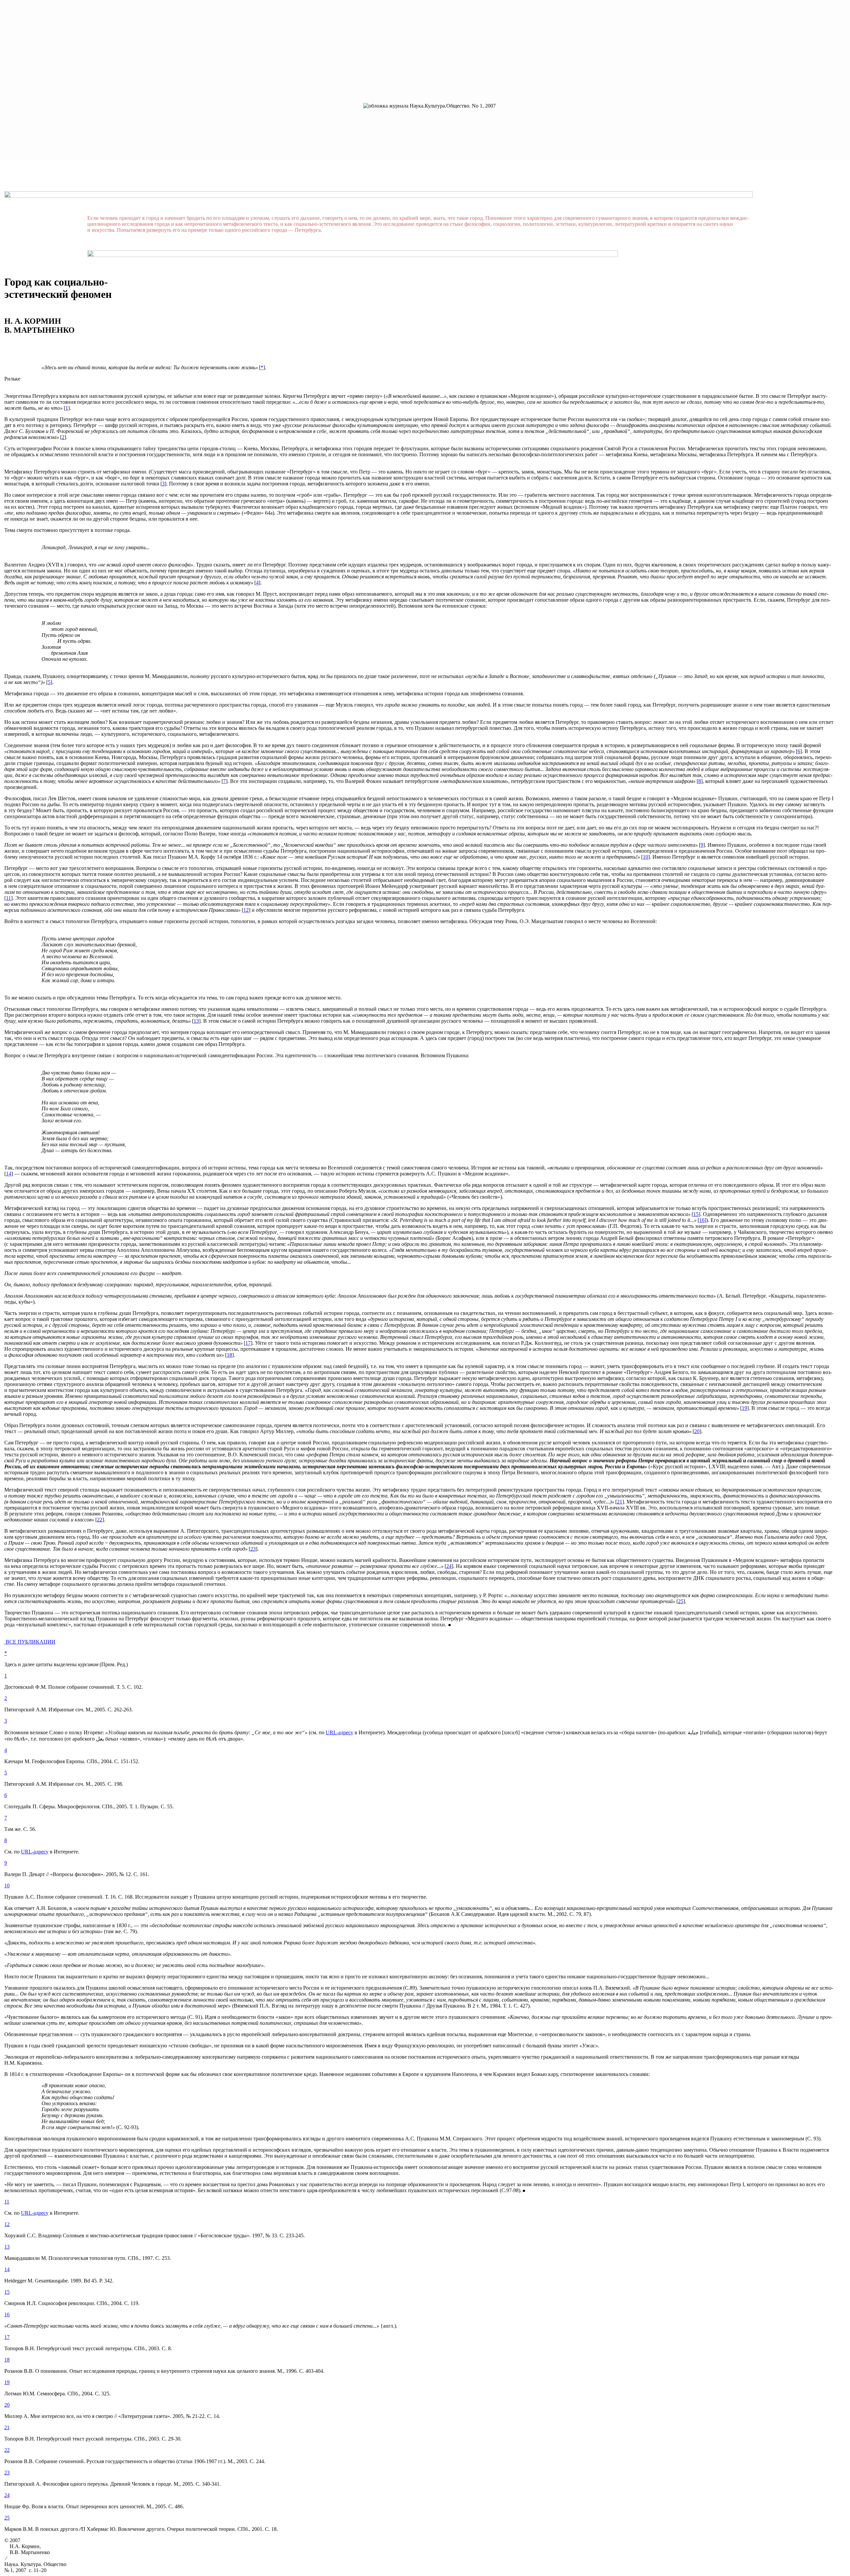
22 (7, 2450)
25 (7, 2518)
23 (7, 2473)
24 (7, 2495)
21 (7, 2427)
